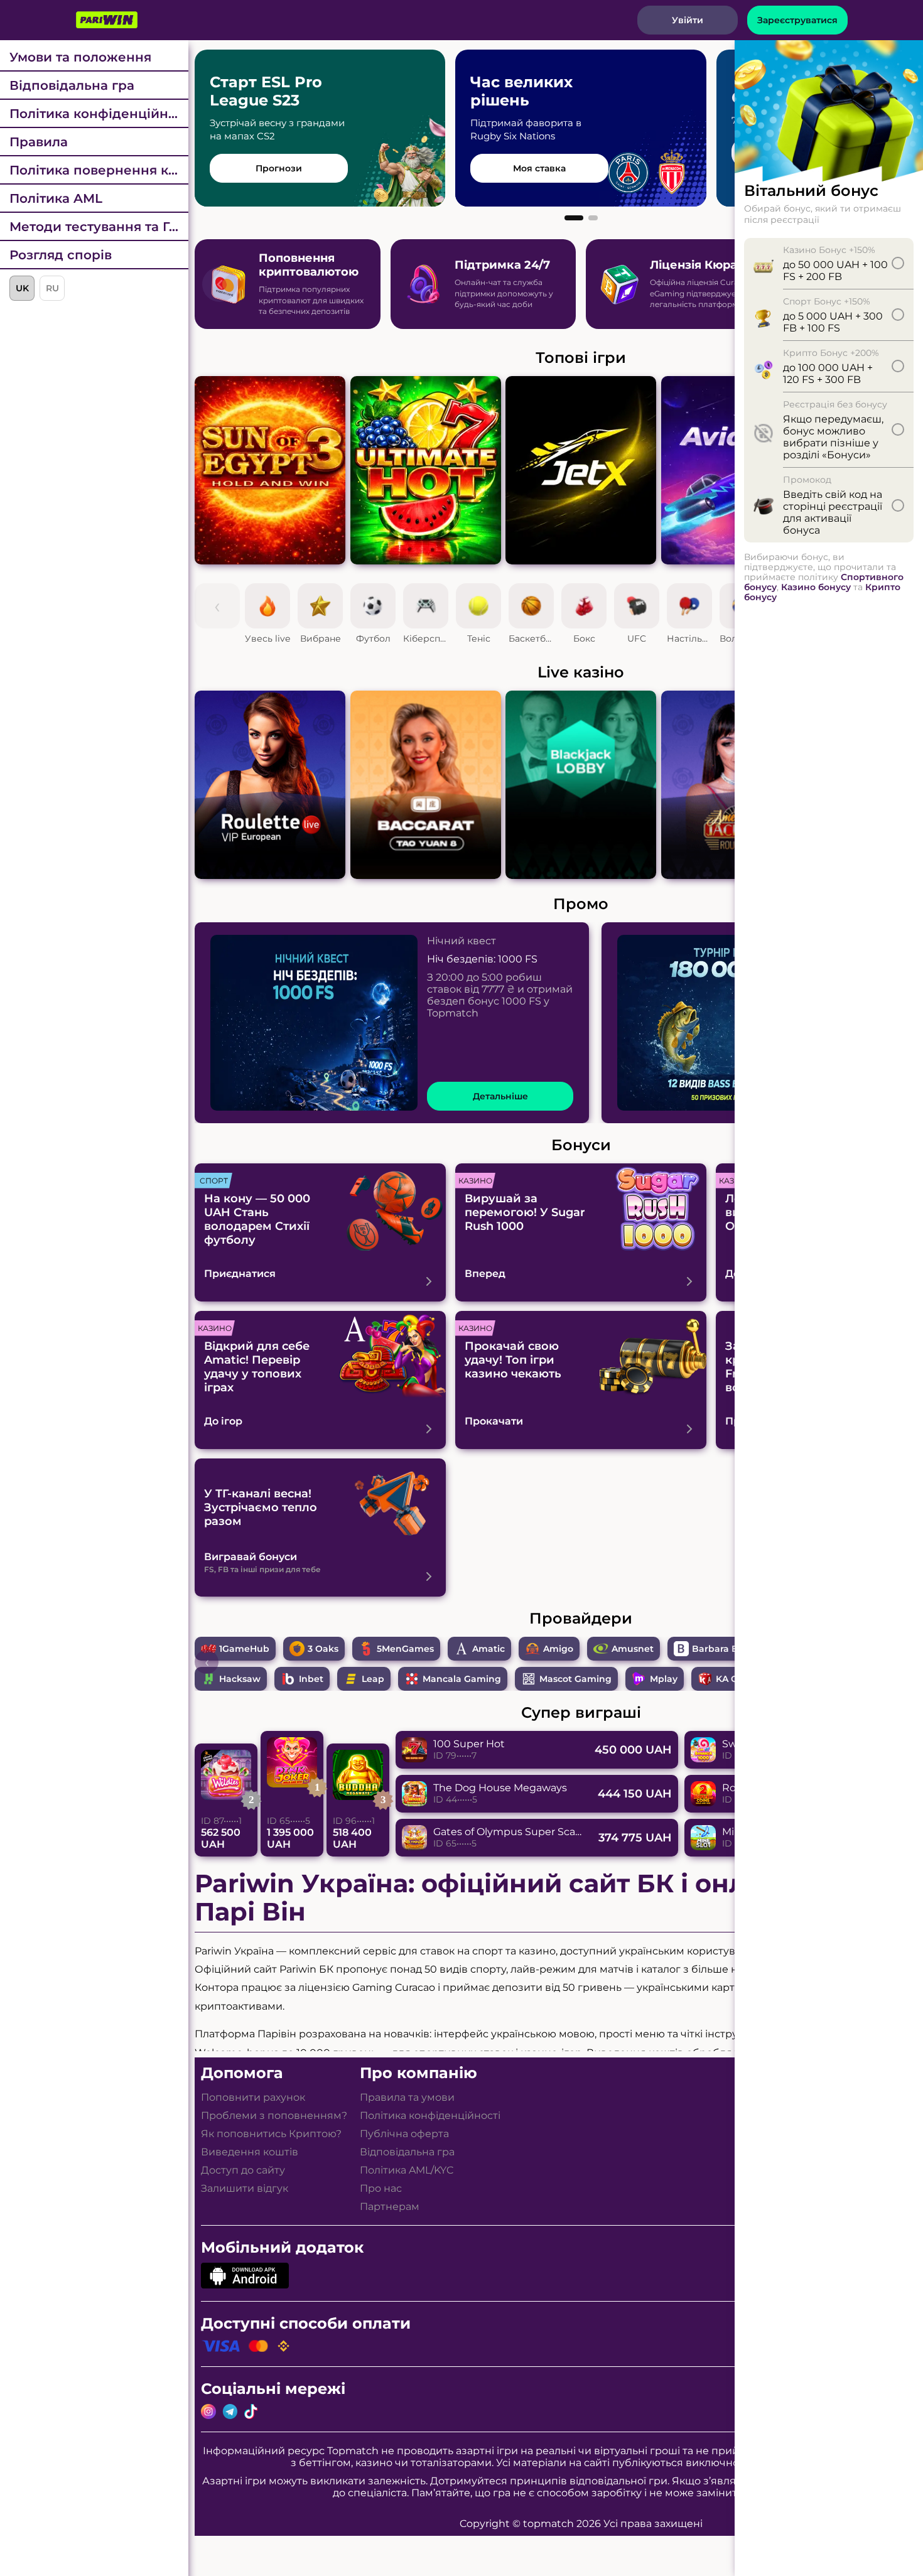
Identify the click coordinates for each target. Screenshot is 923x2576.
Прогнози (279, 168)
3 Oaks (323, 1649)
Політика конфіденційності (99, 114)
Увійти (688, 20)
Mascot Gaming (575, 1679)
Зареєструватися (797, 20)
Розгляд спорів (61, 255)
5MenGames (405, 1649)
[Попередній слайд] (220, 284)
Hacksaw (240, 1679)
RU (52, 288)
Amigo (558, 1649)
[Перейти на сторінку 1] (574, 218)
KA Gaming (742, 1679)
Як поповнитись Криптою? (271, 2134)
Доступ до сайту (243, 2170)
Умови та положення (80, 57)
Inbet (311, 1679)
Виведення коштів (250, 2152)
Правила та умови (407, 2097)
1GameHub (244, 1649)
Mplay (664, 1679)
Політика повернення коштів (99, 170)
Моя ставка (539, 168)
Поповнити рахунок (253, 2097)
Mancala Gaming (462, 1679)
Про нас (381, 2188)
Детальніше (500, 1096)
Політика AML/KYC (407, 2170)
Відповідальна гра (72, 85)
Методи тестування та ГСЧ (98, 227)
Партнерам (390, 2207)
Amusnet (633, 1649)
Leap (373, 1679)
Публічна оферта (404, 2134)
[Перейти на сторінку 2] (593, 218)
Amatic (488, 1649)
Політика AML (56, 198)
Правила (39, 142)
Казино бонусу (816, 587)
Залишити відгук (245, 2188)
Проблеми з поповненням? (274, 2115)
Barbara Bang (724, 1649)
